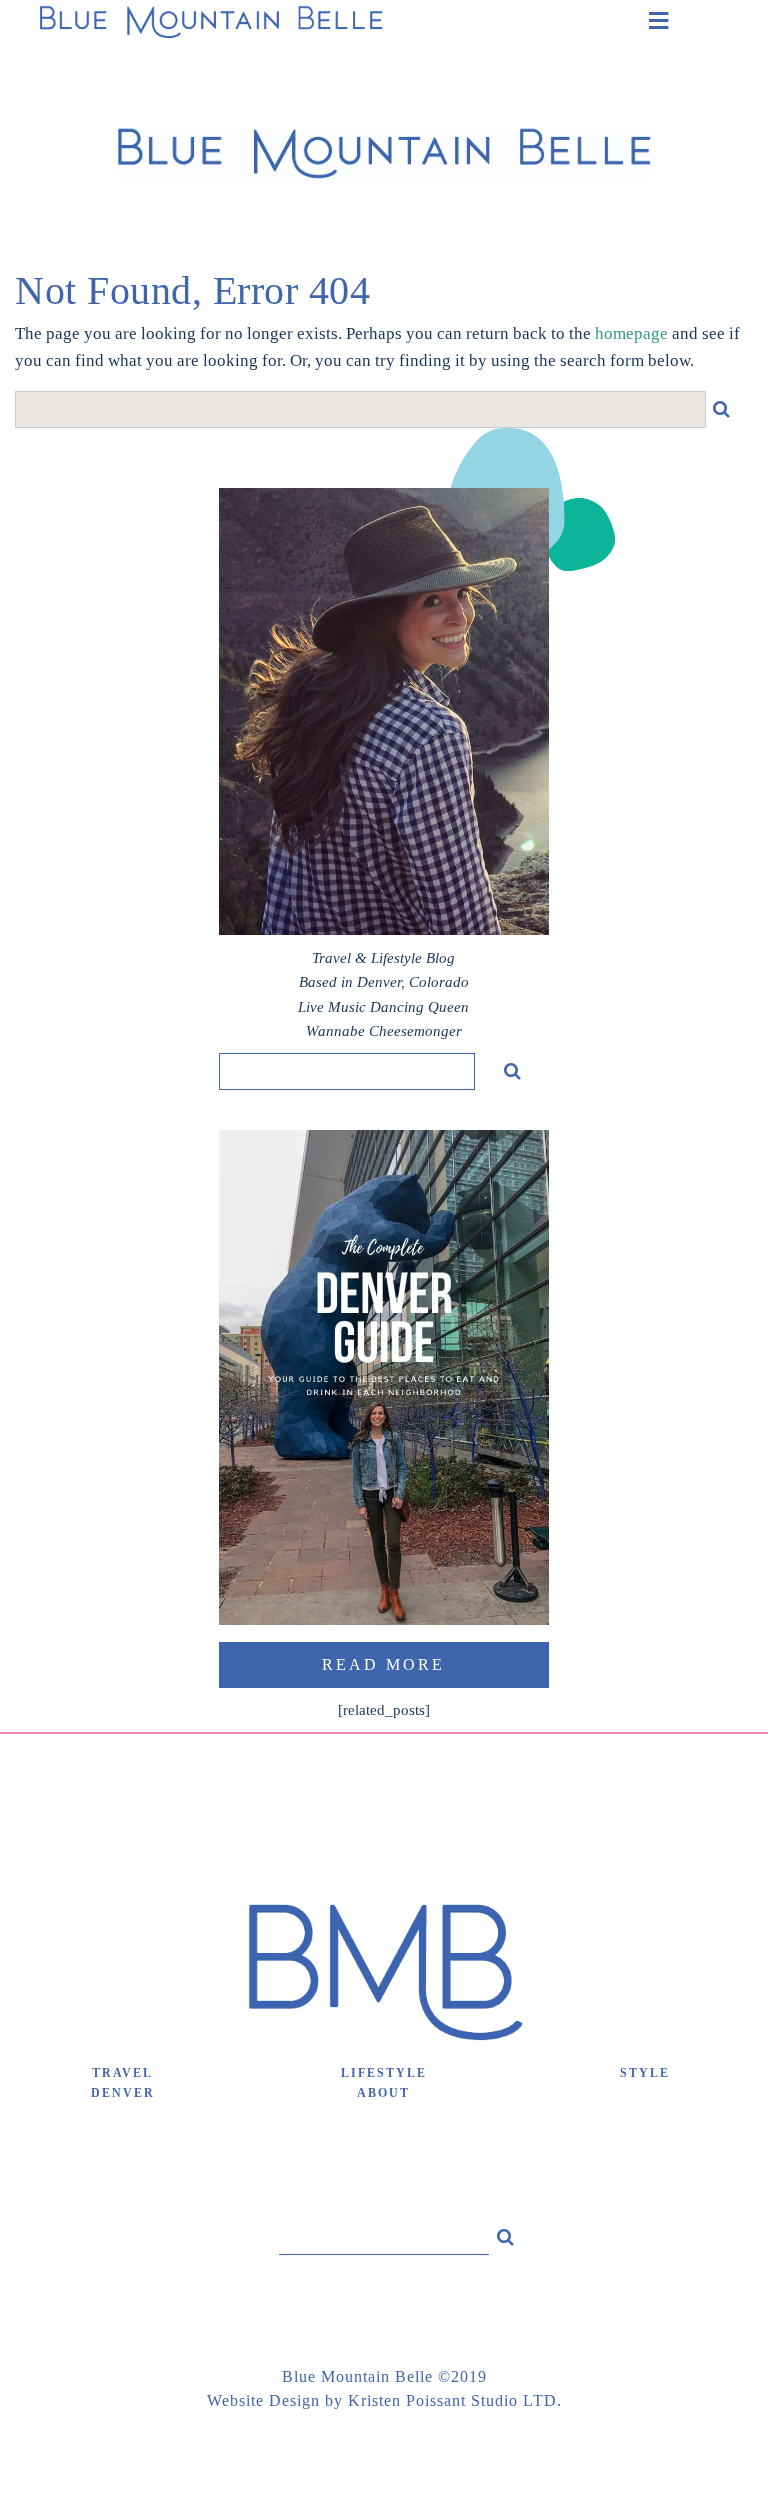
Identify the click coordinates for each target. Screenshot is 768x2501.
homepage (631, 333)
